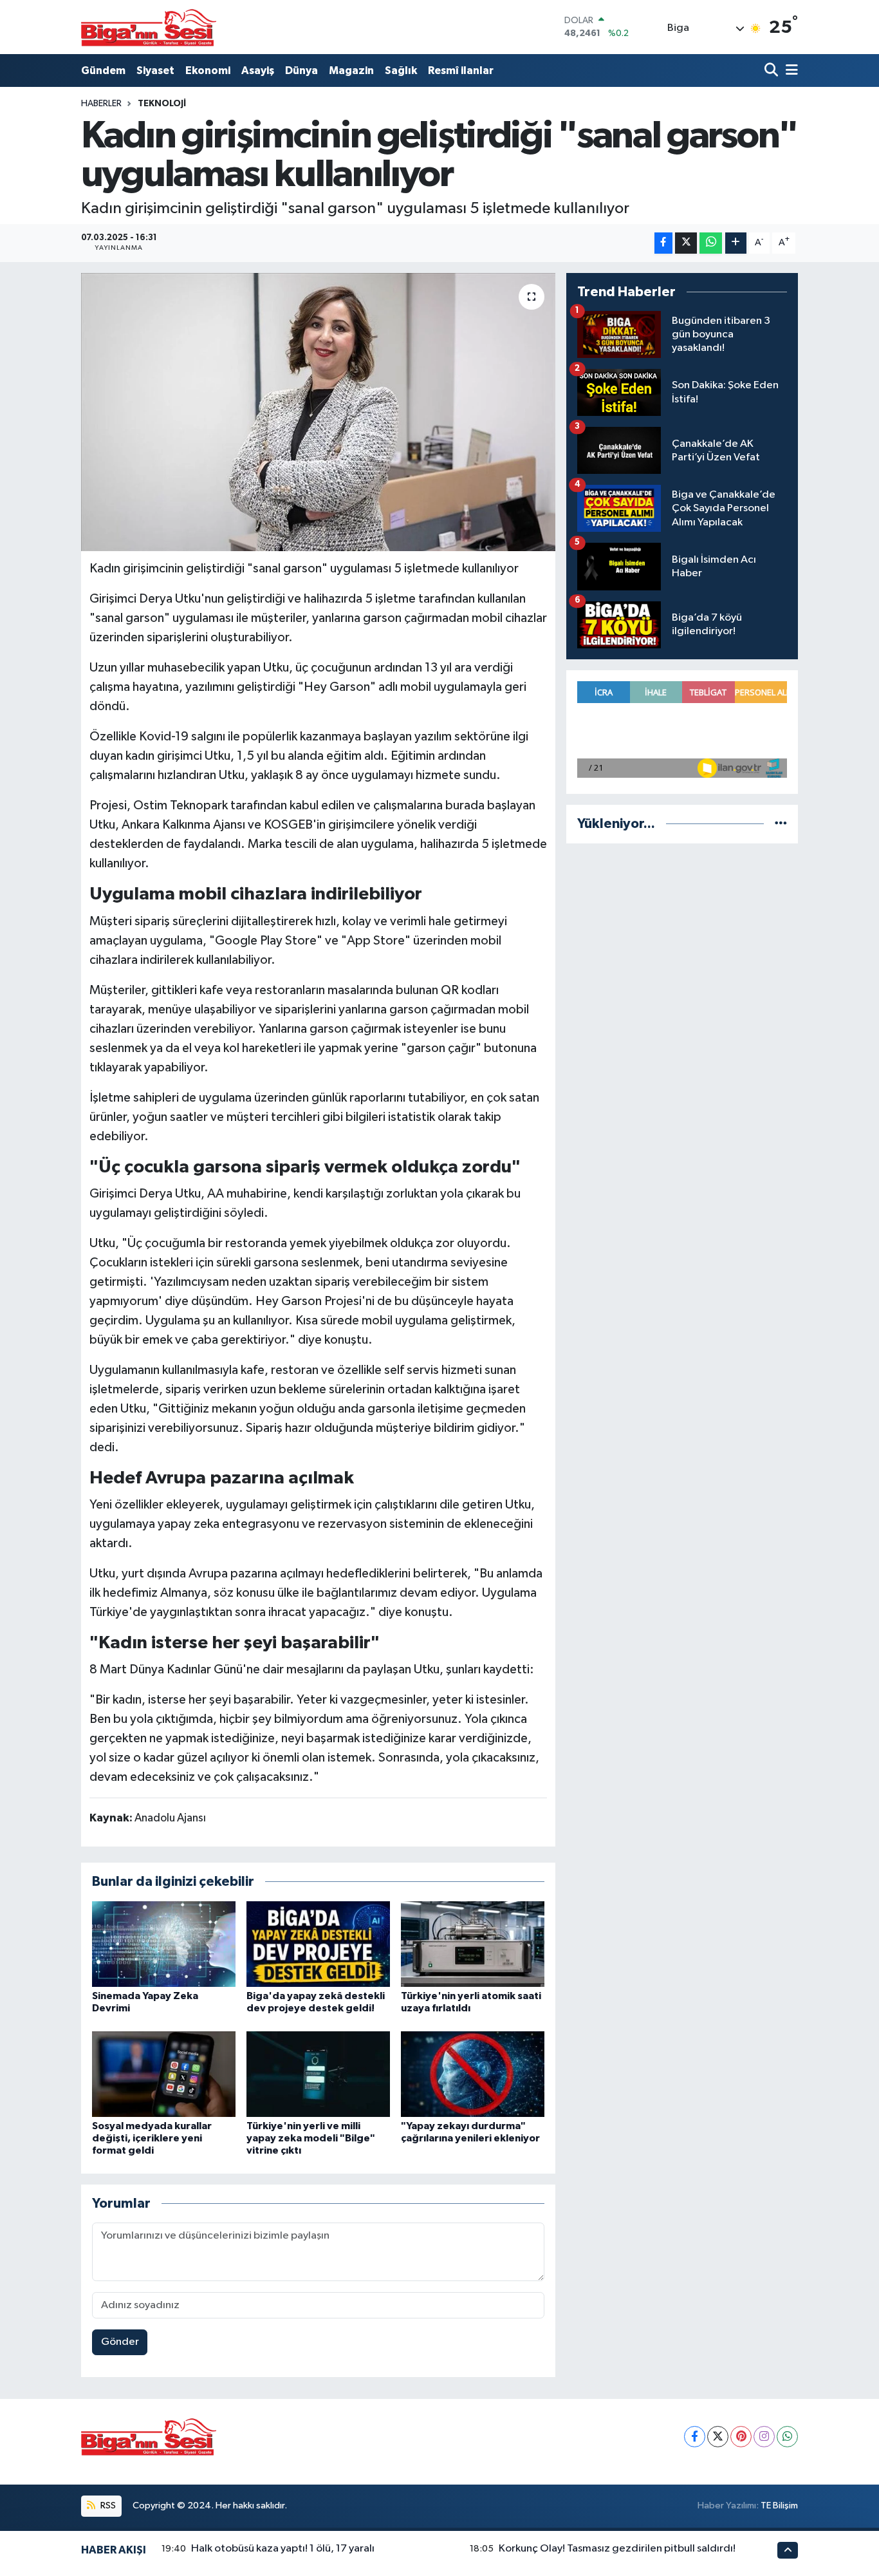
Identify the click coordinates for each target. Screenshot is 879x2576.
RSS (107, 2505)
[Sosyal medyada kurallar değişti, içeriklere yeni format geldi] (164, 2073)
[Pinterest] (741, 2437)
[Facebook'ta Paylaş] (663, 243)
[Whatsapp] (787, 2437)
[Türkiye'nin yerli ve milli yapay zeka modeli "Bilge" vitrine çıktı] (318, 2073)
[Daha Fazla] (736, 243)
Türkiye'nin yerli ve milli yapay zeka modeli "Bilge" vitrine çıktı (311, 2138)
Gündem (103, 71)
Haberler (101, 104)
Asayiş (258, 71)
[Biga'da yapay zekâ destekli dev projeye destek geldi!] (318, 1944)
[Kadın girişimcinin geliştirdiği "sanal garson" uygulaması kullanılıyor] (318, 412)
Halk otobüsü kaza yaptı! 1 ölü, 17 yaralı (283, 2549)
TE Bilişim (779, 2505)
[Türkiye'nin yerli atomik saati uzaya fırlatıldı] (473, 1944)
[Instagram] (764, 2437)
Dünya (301, 71)
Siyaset (155, 71)
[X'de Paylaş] (686, 243)
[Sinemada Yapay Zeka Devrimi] (164, 1944)
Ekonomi (208, 71)
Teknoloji (162, 104)
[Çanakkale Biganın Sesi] (149, 27)
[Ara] (773, 71)
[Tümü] (781, 824)
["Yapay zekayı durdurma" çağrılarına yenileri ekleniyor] (473, 2073)
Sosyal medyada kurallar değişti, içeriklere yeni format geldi (152, 2138)
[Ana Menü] (790, 71)
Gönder (120, 2342)
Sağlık (401, 71)
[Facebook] (695, 2437)
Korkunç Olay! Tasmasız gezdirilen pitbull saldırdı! (617, 2549)
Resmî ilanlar (461, 71)
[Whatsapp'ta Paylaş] (711, 243)
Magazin (351, 71)
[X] (718, 2437)
